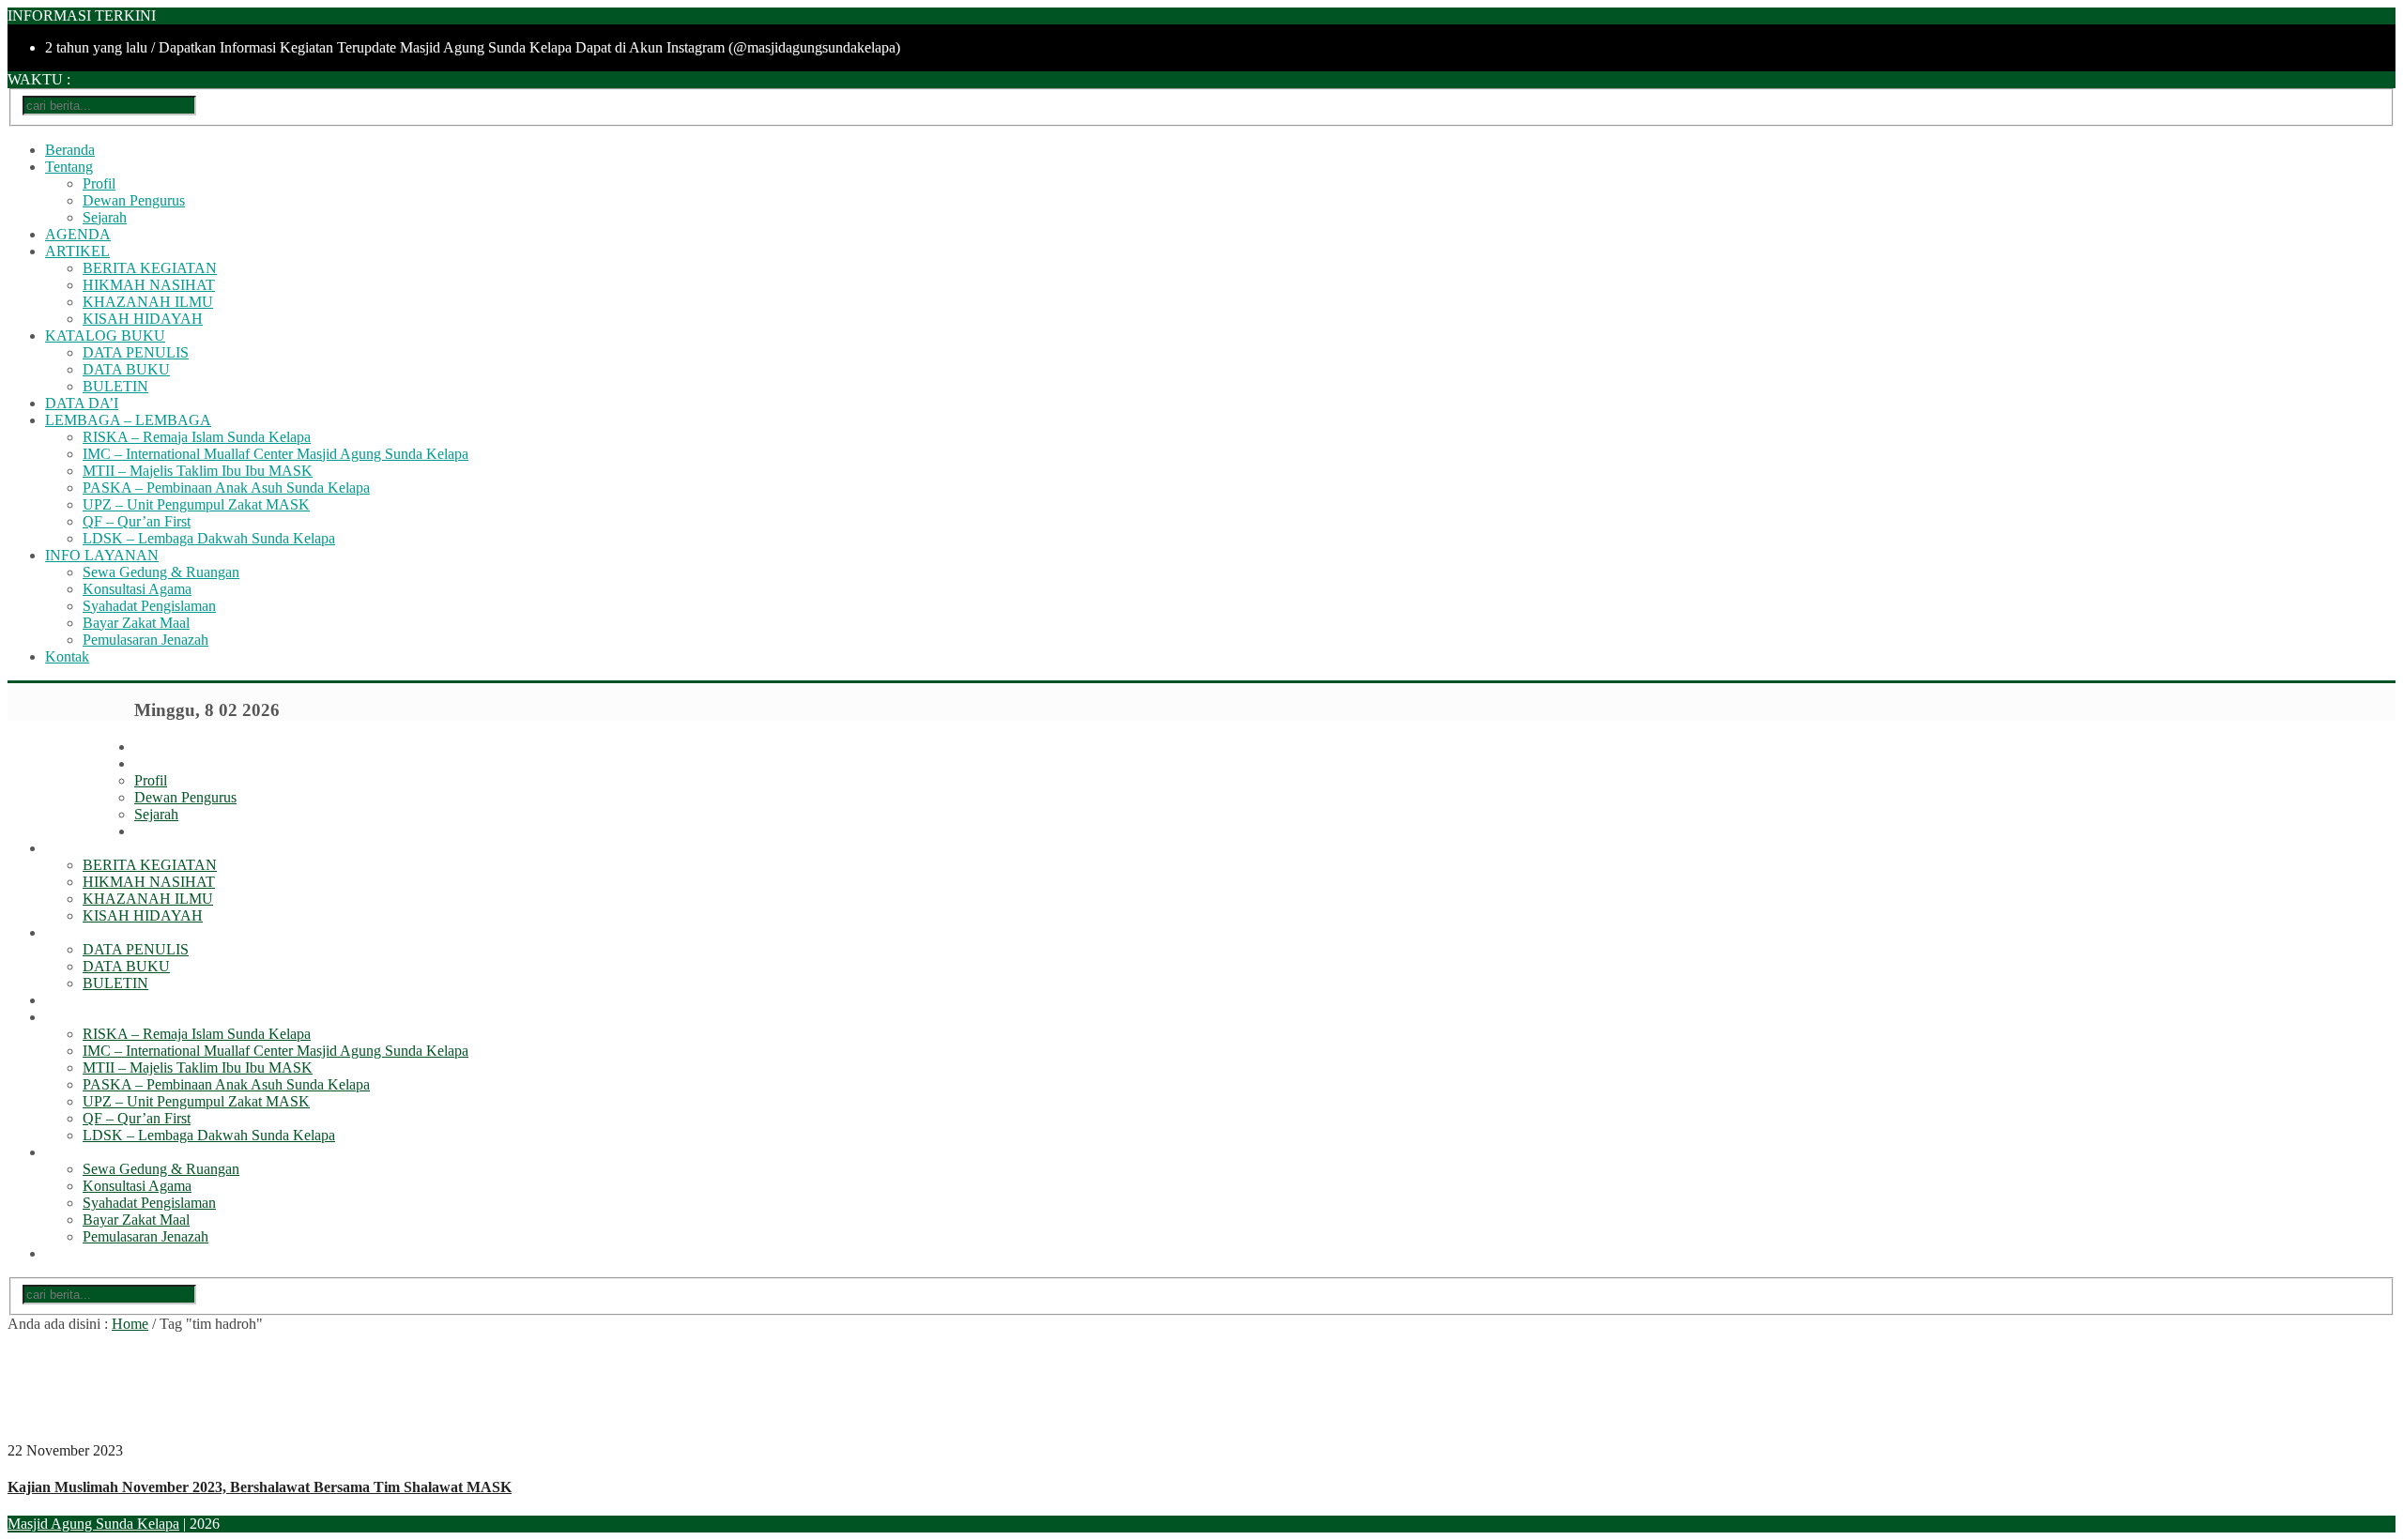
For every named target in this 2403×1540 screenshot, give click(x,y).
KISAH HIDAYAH (143, 319)
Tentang (69, 167)
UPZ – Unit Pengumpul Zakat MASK (196, 504)
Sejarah (105, 217)
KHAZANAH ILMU (148, 302)
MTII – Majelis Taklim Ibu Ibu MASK (198, 471)
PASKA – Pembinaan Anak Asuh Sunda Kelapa (226, 488)
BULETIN (115, 386)
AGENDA (78, 234)
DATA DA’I (82, 403)
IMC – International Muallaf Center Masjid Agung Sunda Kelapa (276, 454)
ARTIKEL (77, 251)
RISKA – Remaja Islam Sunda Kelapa (197, 437)
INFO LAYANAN (102, 555)
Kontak (67, 656)
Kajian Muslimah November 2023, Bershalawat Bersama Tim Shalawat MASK (260, 1487)
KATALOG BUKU (105, 335)
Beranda (70, 150)
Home (130, 1324)
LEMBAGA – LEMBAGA (128, 420)
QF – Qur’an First (137, 521)
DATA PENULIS (136, 352)
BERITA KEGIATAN (150, 268)
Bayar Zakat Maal (136, 623)
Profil (99, 183)
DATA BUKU (126, 369)
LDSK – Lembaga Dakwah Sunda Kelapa (209, 538)
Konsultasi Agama (137, 589)
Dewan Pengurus (134, 200)
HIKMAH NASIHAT (149, 285)
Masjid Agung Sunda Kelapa (93, 1524)
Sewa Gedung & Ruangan (161, 572)
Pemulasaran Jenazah (145, 640)
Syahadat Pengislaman (149, 606)
